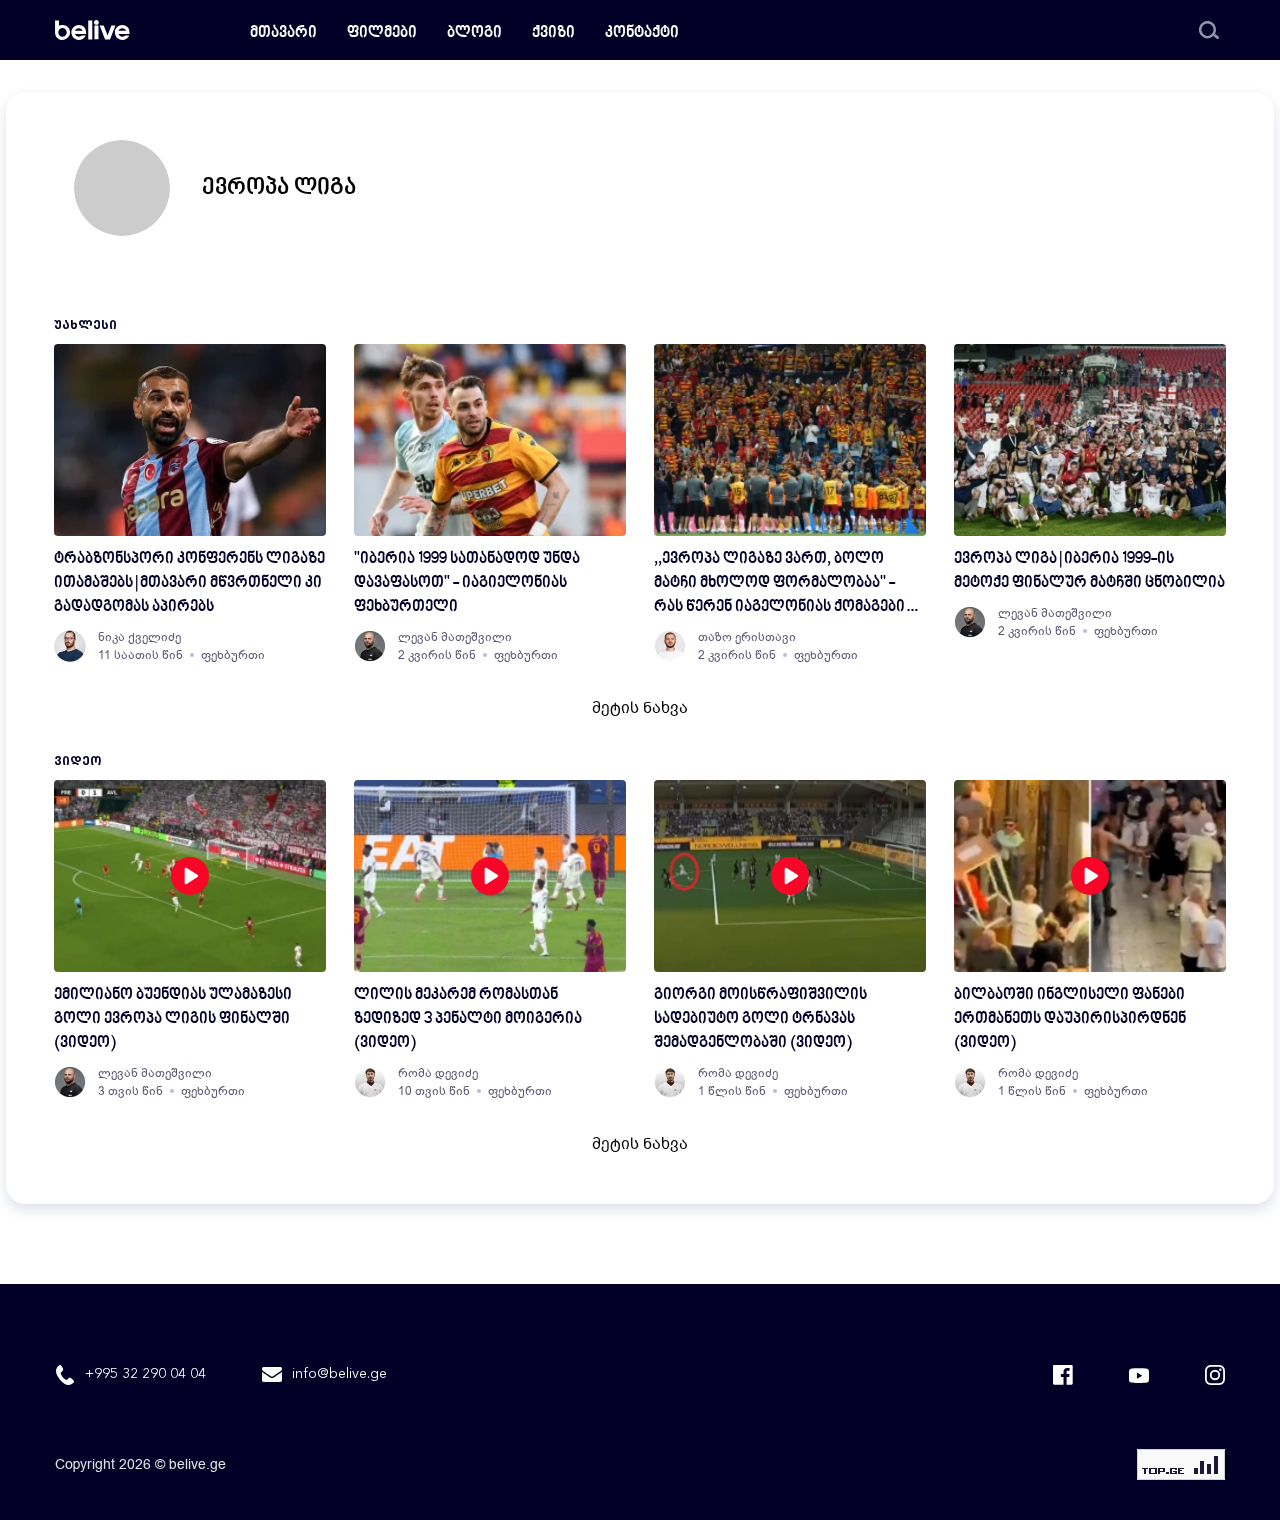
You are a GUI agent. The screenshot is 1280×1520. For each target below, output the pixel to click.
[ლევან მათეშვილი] (370, 646)
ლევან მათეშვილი (455, 637)
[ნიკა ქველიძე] (70, 646)
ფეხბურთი (233, 655)
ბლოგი (474, 33)
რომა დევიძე (438, 1073)
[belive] (92, 30)
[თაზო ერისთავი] (670, 646)
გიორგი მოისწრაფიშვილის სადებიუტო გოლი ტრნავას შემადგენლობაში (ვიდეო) (760, 1019)
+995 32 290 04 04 (145, 1374)
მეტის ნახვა (640, 708)
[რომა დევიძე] (370, 1082)
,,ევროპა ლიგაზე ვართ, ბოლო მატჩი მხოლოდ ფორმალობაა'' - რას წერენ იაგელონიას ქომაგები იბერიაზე (779, 585)
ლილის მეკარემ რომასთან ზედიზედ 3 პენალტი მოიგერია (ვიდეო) (468, 1019)
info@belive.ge (339, 1374)
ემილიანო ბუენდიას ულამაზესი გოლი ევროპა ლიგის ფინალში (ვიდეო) (173, 1019)
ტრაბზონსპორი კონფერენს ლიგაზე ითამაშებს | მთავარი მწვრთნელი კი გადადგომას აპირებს (189, 583)
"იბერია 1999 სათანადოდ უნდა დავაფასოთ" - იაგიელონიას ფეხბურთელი (467, 583)
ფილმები (382, 33)
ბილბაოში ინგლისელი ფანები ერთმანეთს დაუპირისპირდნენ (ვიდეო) (1070, 1019)
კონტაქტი (642, 33)
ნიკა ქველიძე (139, 637)
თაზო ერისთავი (747, 637)
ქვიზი (553, 33)
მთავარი (283, 33)
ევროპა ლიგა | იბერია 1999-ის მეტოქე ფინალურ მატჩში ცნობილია (1089, 571)
